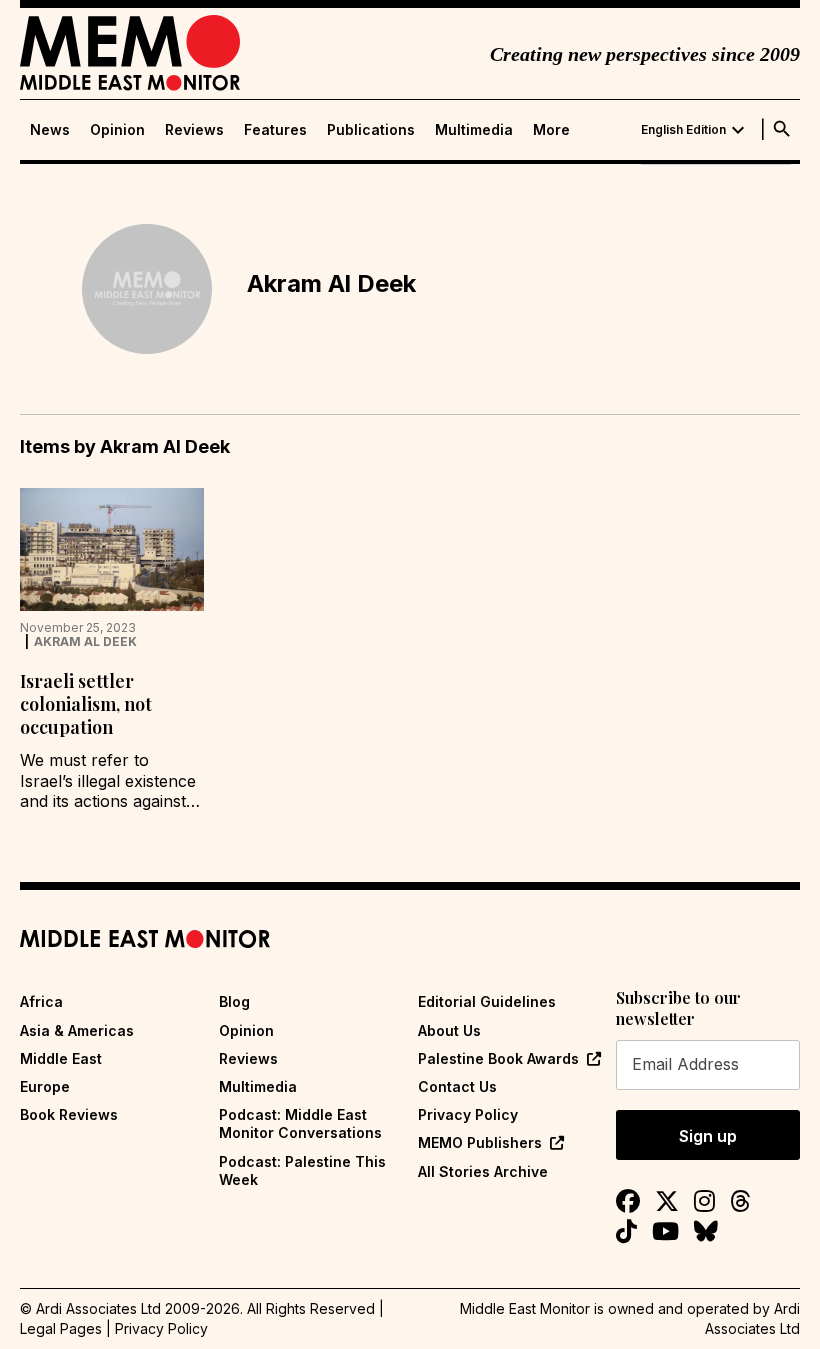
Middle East (61, 1058)
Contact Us (457, 1086)
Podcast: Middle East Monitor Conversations (300, 1123)
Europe (45, 1086)
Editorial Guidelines (487, 1001)
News (50, 130)
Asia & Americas (77, 1030)
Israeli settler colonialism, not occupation (86, 704)
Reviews (194, 130)
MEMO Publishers (480, 1142)
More (551, 130)
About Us (449, 1030)
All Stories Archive (483, 1171)
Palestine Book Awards (498, 1058)
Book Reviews (69, 1114)
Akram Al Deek (85, 642)
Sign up (708, 1136)
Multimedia (474, 130)
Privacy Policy (468, 1114)
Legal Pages (61, 1328)
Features (275, 130)
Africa (41, 1001)
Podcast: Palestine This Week (302, 1170)
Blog (234, 1001)
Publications (371, 130)
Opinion (117, 130)
